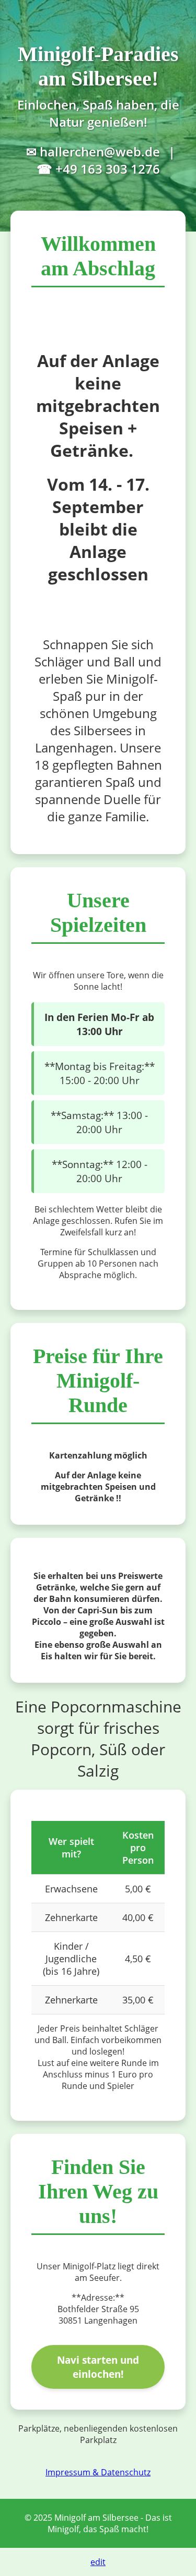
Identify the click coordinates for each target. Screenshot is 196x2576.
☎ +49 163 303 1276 (98, 169)
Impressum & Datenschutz (98, 2472)
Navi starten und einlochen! (98, 2367)
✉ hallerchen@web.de (93, 151)
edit (98, 2562)
